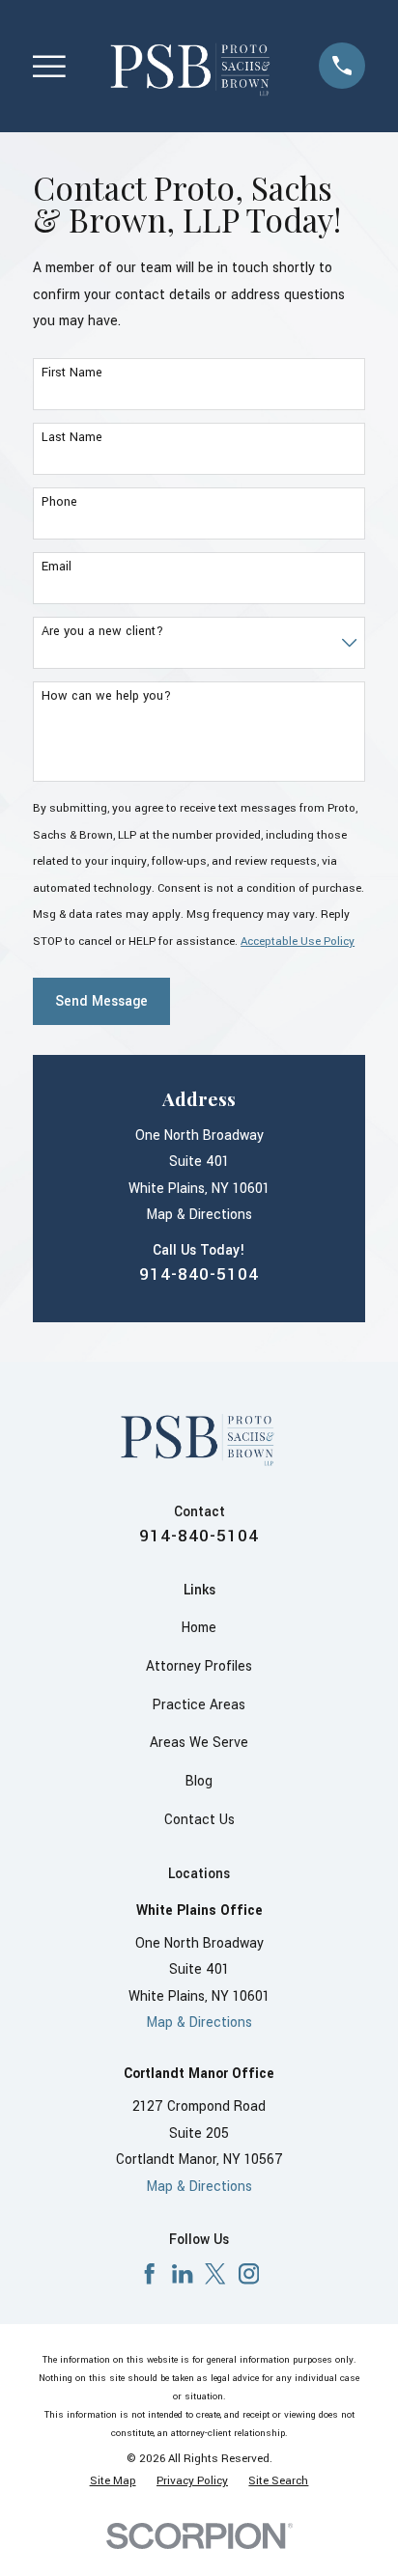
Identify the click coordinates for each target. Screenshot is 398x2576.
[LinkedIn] (182, 2273)
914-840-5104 (199, 1274)
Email (57, 567)
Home (199, 1628)
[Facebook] (149, 2273)
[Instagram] (249, 2273)
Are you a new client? (102, 632)
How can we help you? (106, 696)
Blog (199, 1781)
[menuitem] (113, 2482)
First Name (72, 373)
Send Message (101, 1001)
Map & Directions (199, 1215)
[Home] (192, 66)
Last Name (72, 438)
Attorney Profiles (199, 1666)
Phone (59, 502)
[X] (215, 2273)
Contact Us (199, 1820)
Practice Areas (199, 1705)
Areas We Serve (199, 1743)
